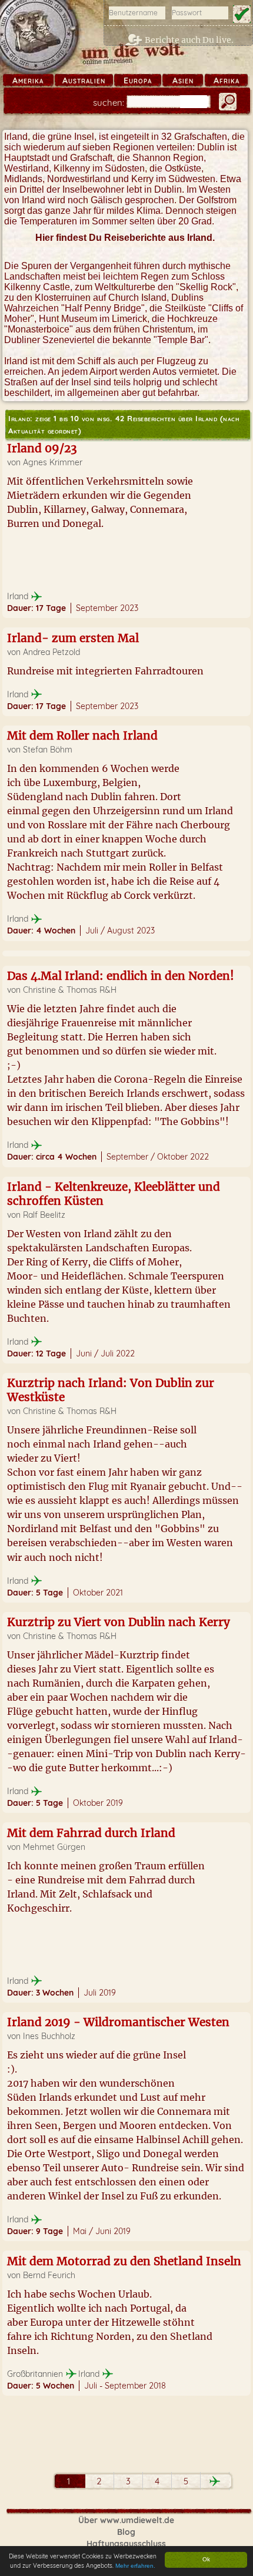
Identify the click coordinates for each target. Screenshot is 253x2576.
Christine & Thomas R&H (70, 990)
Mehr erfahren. (135, 2566)
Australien (84, 80)
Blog (126, 2532)
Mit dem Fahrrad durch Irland (91, 1833)
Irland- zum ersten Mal (73, 638)
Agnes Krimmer (53, 462)
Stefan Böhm (48, 750)
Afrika (227, 80)
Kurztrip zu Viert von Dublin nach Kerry (119, 1622)
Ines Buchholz (49, 2036)
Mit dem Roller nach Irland (82, 735)
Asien (183, 80)
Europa (138, 80)
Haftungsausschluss (126, 2544)
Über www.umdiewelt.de (126, 2520)
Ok (206, 2559)
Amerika (28, 80)
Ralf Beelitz (44, 1215)
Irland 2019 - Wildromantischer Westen (118, 2022)
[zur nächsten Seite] (215, 2481)
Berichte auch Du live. (189, 40)
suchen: (109, 103)
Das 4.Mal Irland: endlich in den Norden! (121, 976)
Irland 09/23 (42, 448)
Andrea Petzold (51, 652)
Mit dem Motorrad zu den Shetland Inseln (124, 2261)
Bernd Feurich (49, 2275)
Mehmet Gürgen (54, 1847)
